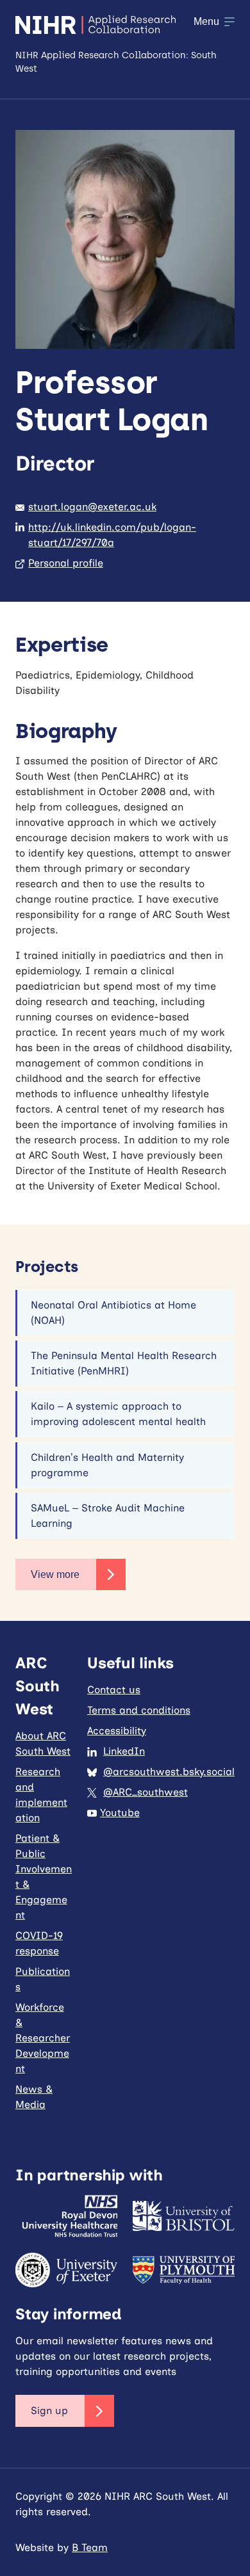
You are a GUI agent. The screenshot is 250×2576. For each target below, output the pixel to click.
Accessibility (117, 1731)
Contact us (114, 1690)
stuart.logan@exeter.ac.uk (92, 507)
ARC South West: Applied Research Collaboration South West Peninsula (96, 25)
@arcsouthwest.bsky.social (169, 1772)
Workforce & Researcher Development (43, 2038)
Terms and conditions (139, 1710)
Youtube (120, 1813)
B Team (90, 2548)
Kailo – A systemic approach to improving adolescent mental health (118, 1414)
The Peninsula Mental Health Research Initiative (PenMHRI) (124, 1363)
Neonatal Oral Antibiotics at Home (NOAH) (113, 1313)
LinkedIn (124, 1751)
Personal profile (66, 563)
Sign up (49, 2411)
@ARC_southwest (146, 1792)
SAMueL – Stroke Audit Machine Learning (108, 1516)
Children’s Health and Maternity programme (107, 1465)
